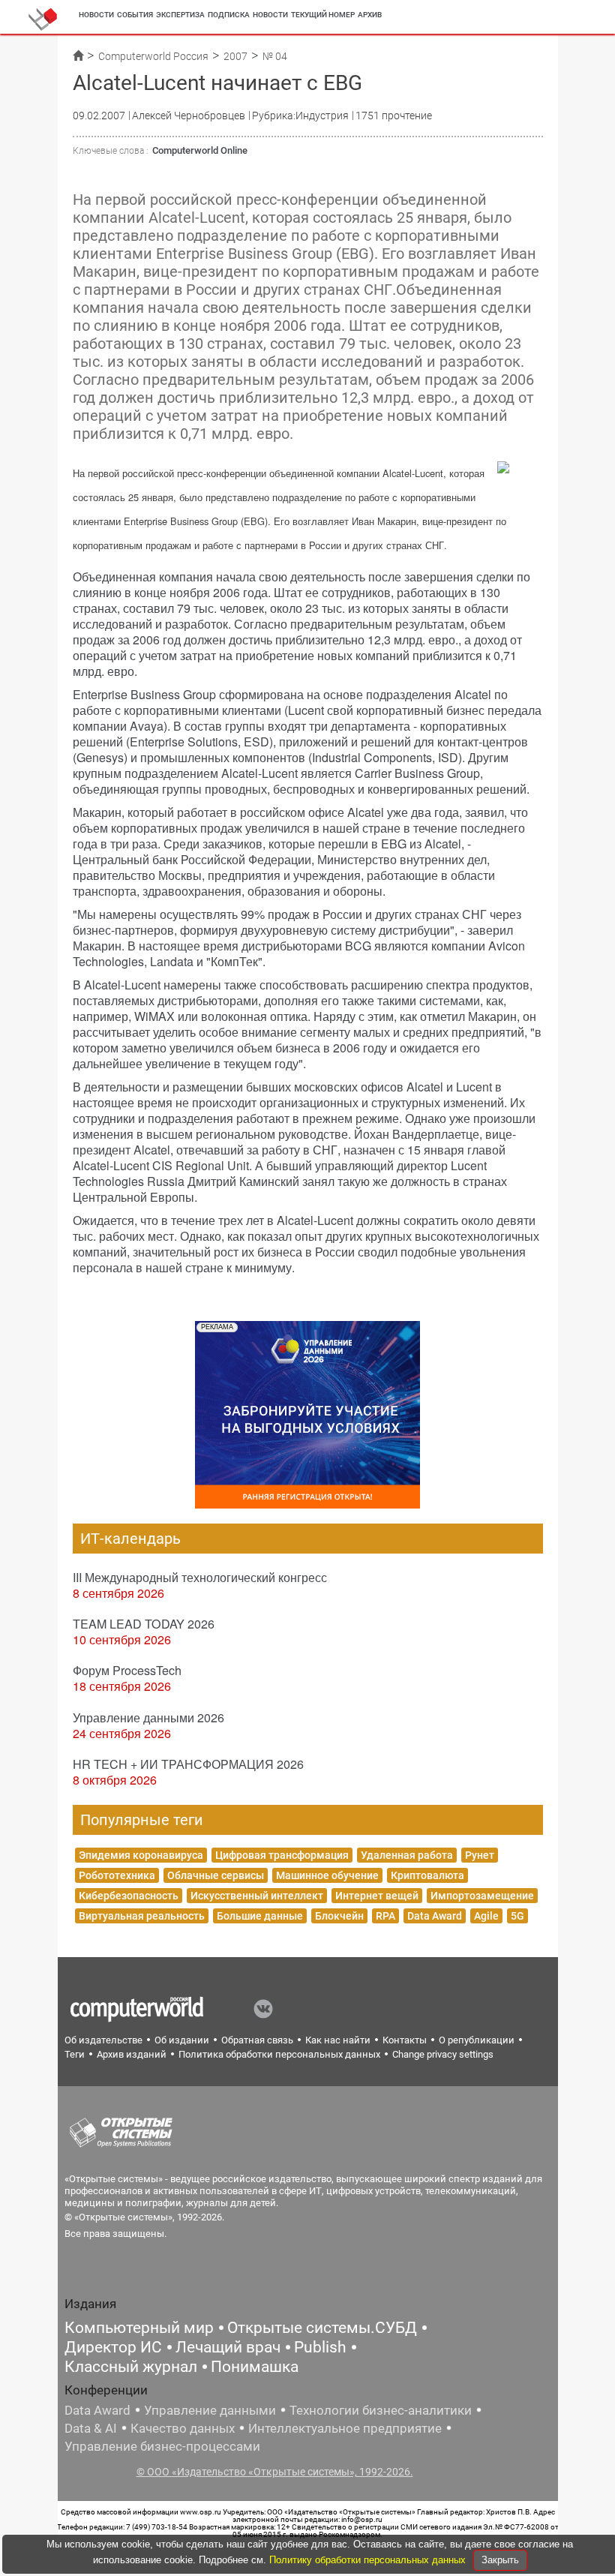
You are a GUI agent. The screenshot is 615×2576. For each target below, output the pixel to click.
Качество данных (183, 2428)
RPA (385, 1916)
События (135, 15)
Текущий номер (323, 15)
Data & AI (91, 2428)
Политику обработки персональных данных (369, 2560)
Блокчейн (339, 1916)
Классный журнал (131, 2367)
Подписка (229, 15)
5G (517, 1916)
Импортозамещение (482, 1896)
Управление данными (210, 2410)
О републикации (477, 2040)
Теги (75, 2054)
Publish (320, 2347)
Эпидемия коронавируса (141, 1855)
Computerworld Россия (153, 56)
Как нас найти (338, 2040)
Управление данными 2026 (148, 1717)
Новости (96, 15)
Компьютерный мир (139, 2328)
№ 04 (275, 56)
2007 (235, 56)
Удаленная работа (407, 1855)
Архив (370, 15)
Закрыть (500, 2560)
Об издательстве (103, 2040)
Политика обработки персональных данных (279, 2054)
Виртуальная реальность (142, 1916)
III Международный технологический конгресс (200, 1577)
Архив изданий (132, 2054)
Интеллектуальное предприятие (345, 2428)
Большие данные (260, 1916)
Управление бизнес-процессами (162, 2446)
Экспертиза (180, 15)
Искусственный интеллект (257, 1896)
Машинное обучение (327, 1875)
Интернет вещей (377, 1896)
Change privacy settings (443, 2054)
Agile (486, 1916)
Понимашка (255, 2367)
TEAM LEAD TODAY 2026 (144, 1624)
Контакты (405, 2040)
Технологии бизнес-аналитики (381, 2410)
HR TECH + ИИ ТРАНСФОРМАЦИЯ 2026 (188, 1764)
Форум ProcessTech (127, 1670)
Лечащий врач (228, 2347)
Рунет (480, 1855)
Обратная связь (257, 2040)
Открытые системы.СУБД (322, 2328)
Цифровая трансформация (282, 1855)
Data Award (435, 1916)
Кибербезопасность (129, 1896)
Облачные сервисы (216, 1875)
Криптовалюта (427, 1875)
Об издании (182, 2040)
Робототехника (117, 1875)
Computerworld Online (200, 150)
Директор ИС (113, 2347)
